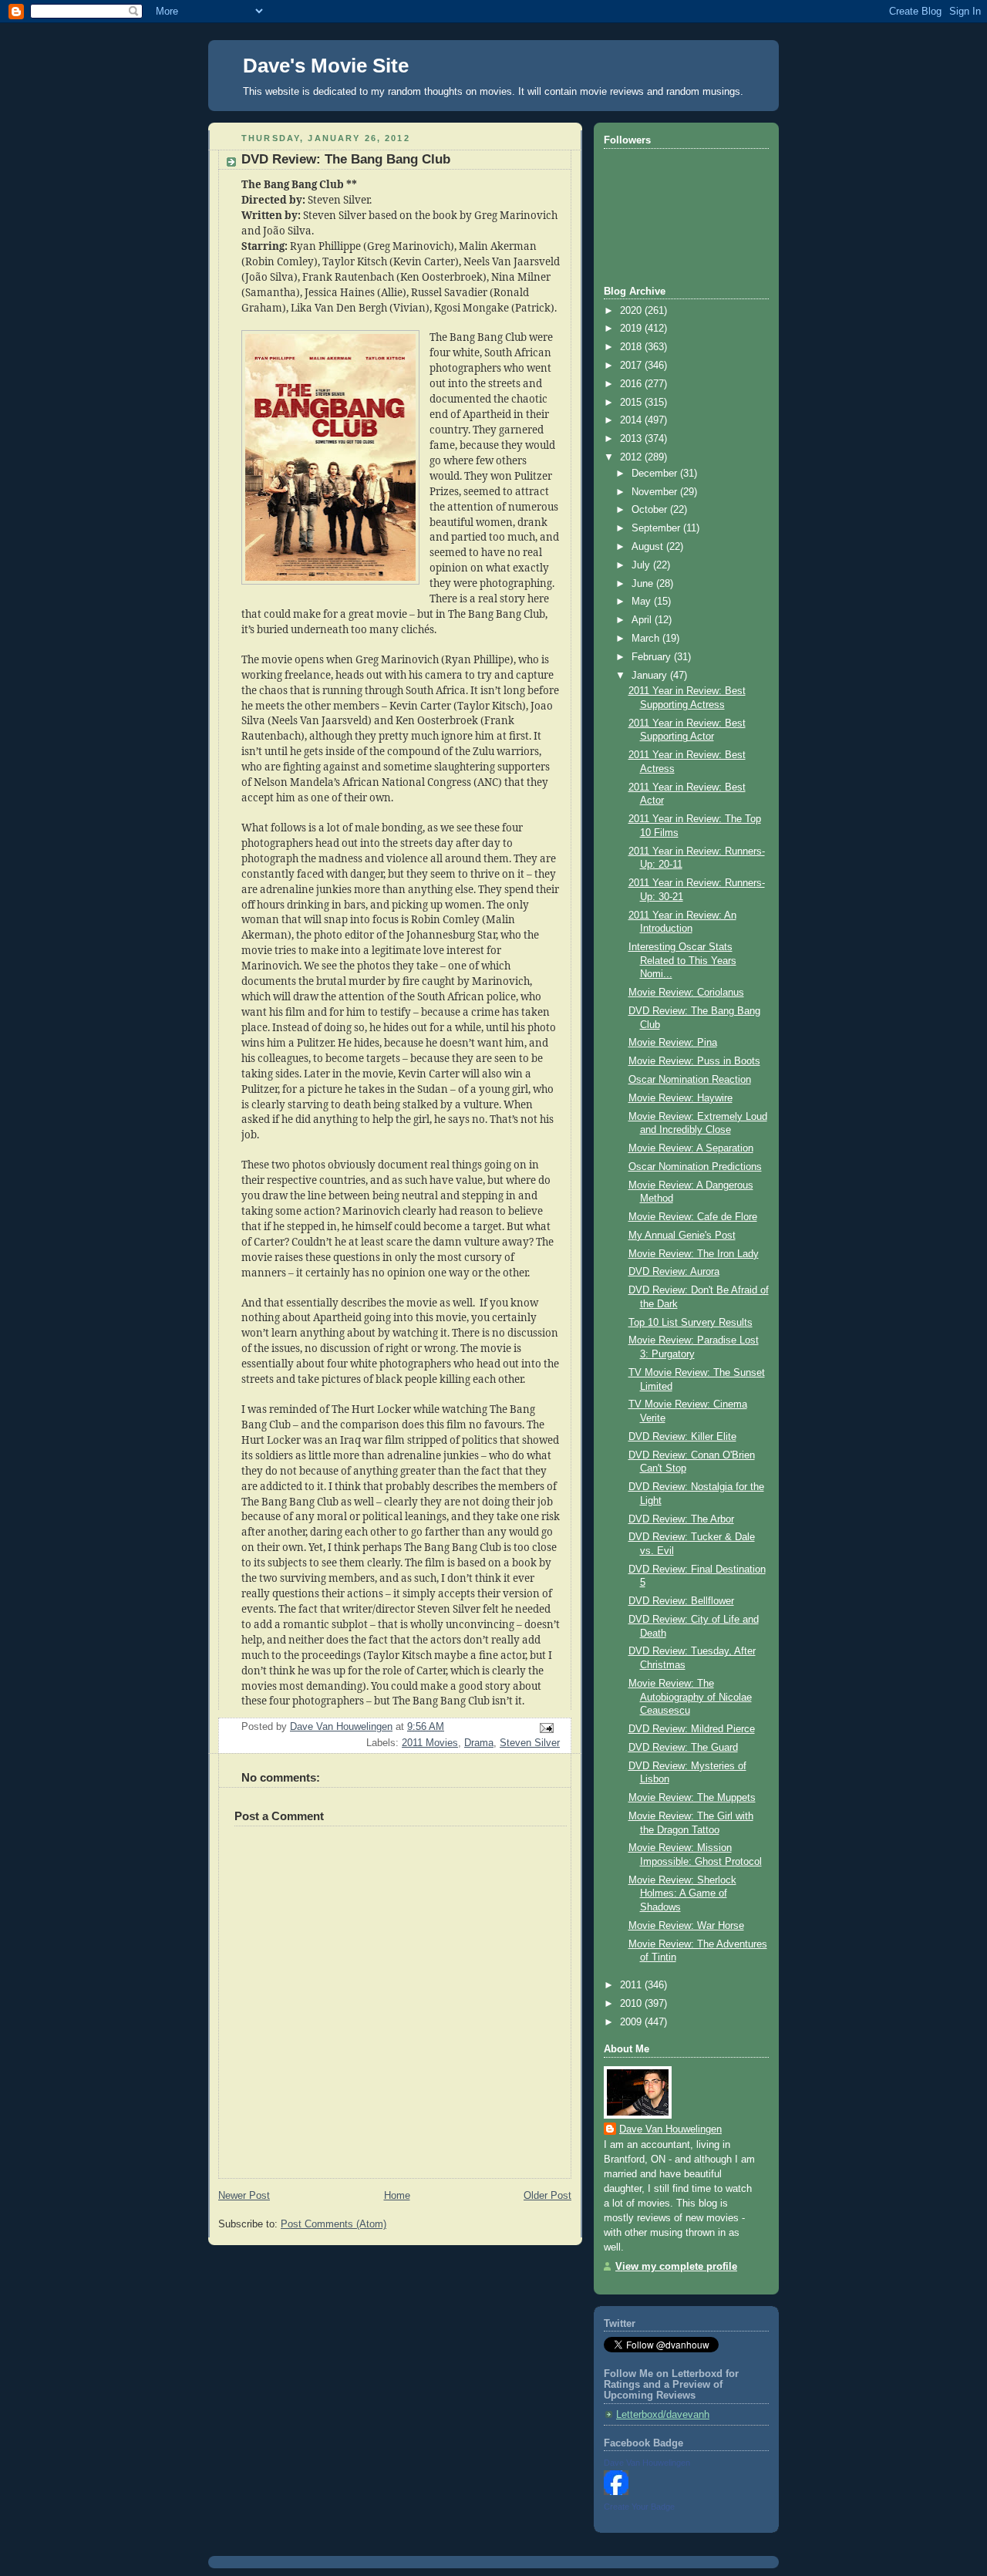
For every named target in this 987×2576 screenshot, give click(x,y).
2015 (632, 403)
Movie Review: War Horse (686, 1926)
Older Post (547, 2196)
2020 (632, 311)
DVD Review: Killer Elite (682, 1437)
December (656, 474)
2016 (632, 384)
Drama (479, 1743)
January (651, 676)
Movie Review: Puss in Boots (694, 1061)
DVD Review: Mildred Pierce (692, 1729)
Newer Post (244, 2196)
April (643, 620)
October (651, 510)
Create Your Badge (639, 2507)
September (657, 528)
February (653, 657)
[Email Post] (546, 1728)
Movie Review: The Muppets (692, 1798)
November (656, 492)
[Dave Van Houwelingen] (616, 2492)
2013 (632, 439)
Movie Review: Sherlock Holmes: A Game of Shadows (682, 1894)
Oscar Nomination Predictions (695, 1167)
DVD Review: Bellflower (681, 1601)
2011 (632, 1985)
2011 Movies (430, 1743)
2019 (632, 329)
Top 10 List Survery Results (691, 1323)
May (643, 602)
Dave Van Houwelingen (670, 2129)
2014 (632, 420)
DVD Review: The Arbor (681, 1519)
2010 (632, 2004)
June (644, 584)
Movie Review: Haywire (680, 1098)
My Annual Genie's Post (682, 1236)
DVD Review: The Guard (683, 1748)
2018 (632, 347)
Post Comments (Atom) (333, 2224)
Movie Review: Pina (673, 1043)
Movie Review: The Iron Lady (694, 1254)
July (642, 565)
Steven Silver (530, 1743)
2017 (632, 366)
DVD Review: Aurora (674, 1272)
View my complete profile (676, 2267)
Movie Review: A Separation (691, 1148)
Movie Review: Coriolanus (686, 993)
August (649, 547)
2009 (632, 2022)
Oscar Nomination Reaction (690, 1080)
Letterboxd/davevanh (663, 2415)
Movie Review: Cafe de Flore (693, 1217)
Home (397, 2196)
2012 (632, 457)
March (647, 639)
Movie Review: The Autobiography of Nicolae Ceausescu (690, 1697)
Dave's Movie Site (326, 66)
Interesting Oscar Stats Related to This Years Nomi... (682, 961)
